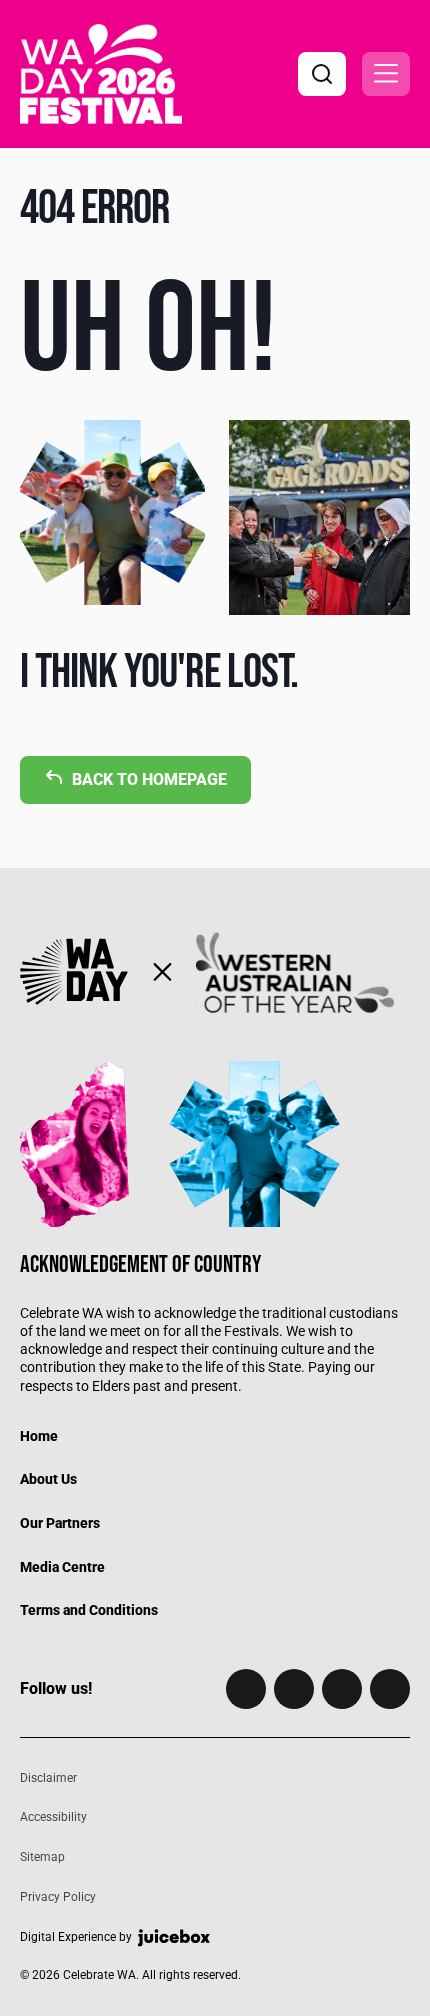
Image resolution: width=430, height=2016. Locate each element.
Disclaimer (48, 1778)
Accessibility (53, 1817)
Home (39, 1436)
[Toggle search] (322, 74)
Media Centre (62, 1567)
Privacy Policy (58, 1897)
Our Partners (60, 1523)
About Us (48, 1479)
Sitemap (42, 1857)
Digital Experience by (76, 1937)
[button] (386, 74)
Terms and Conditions (89, 1610)
